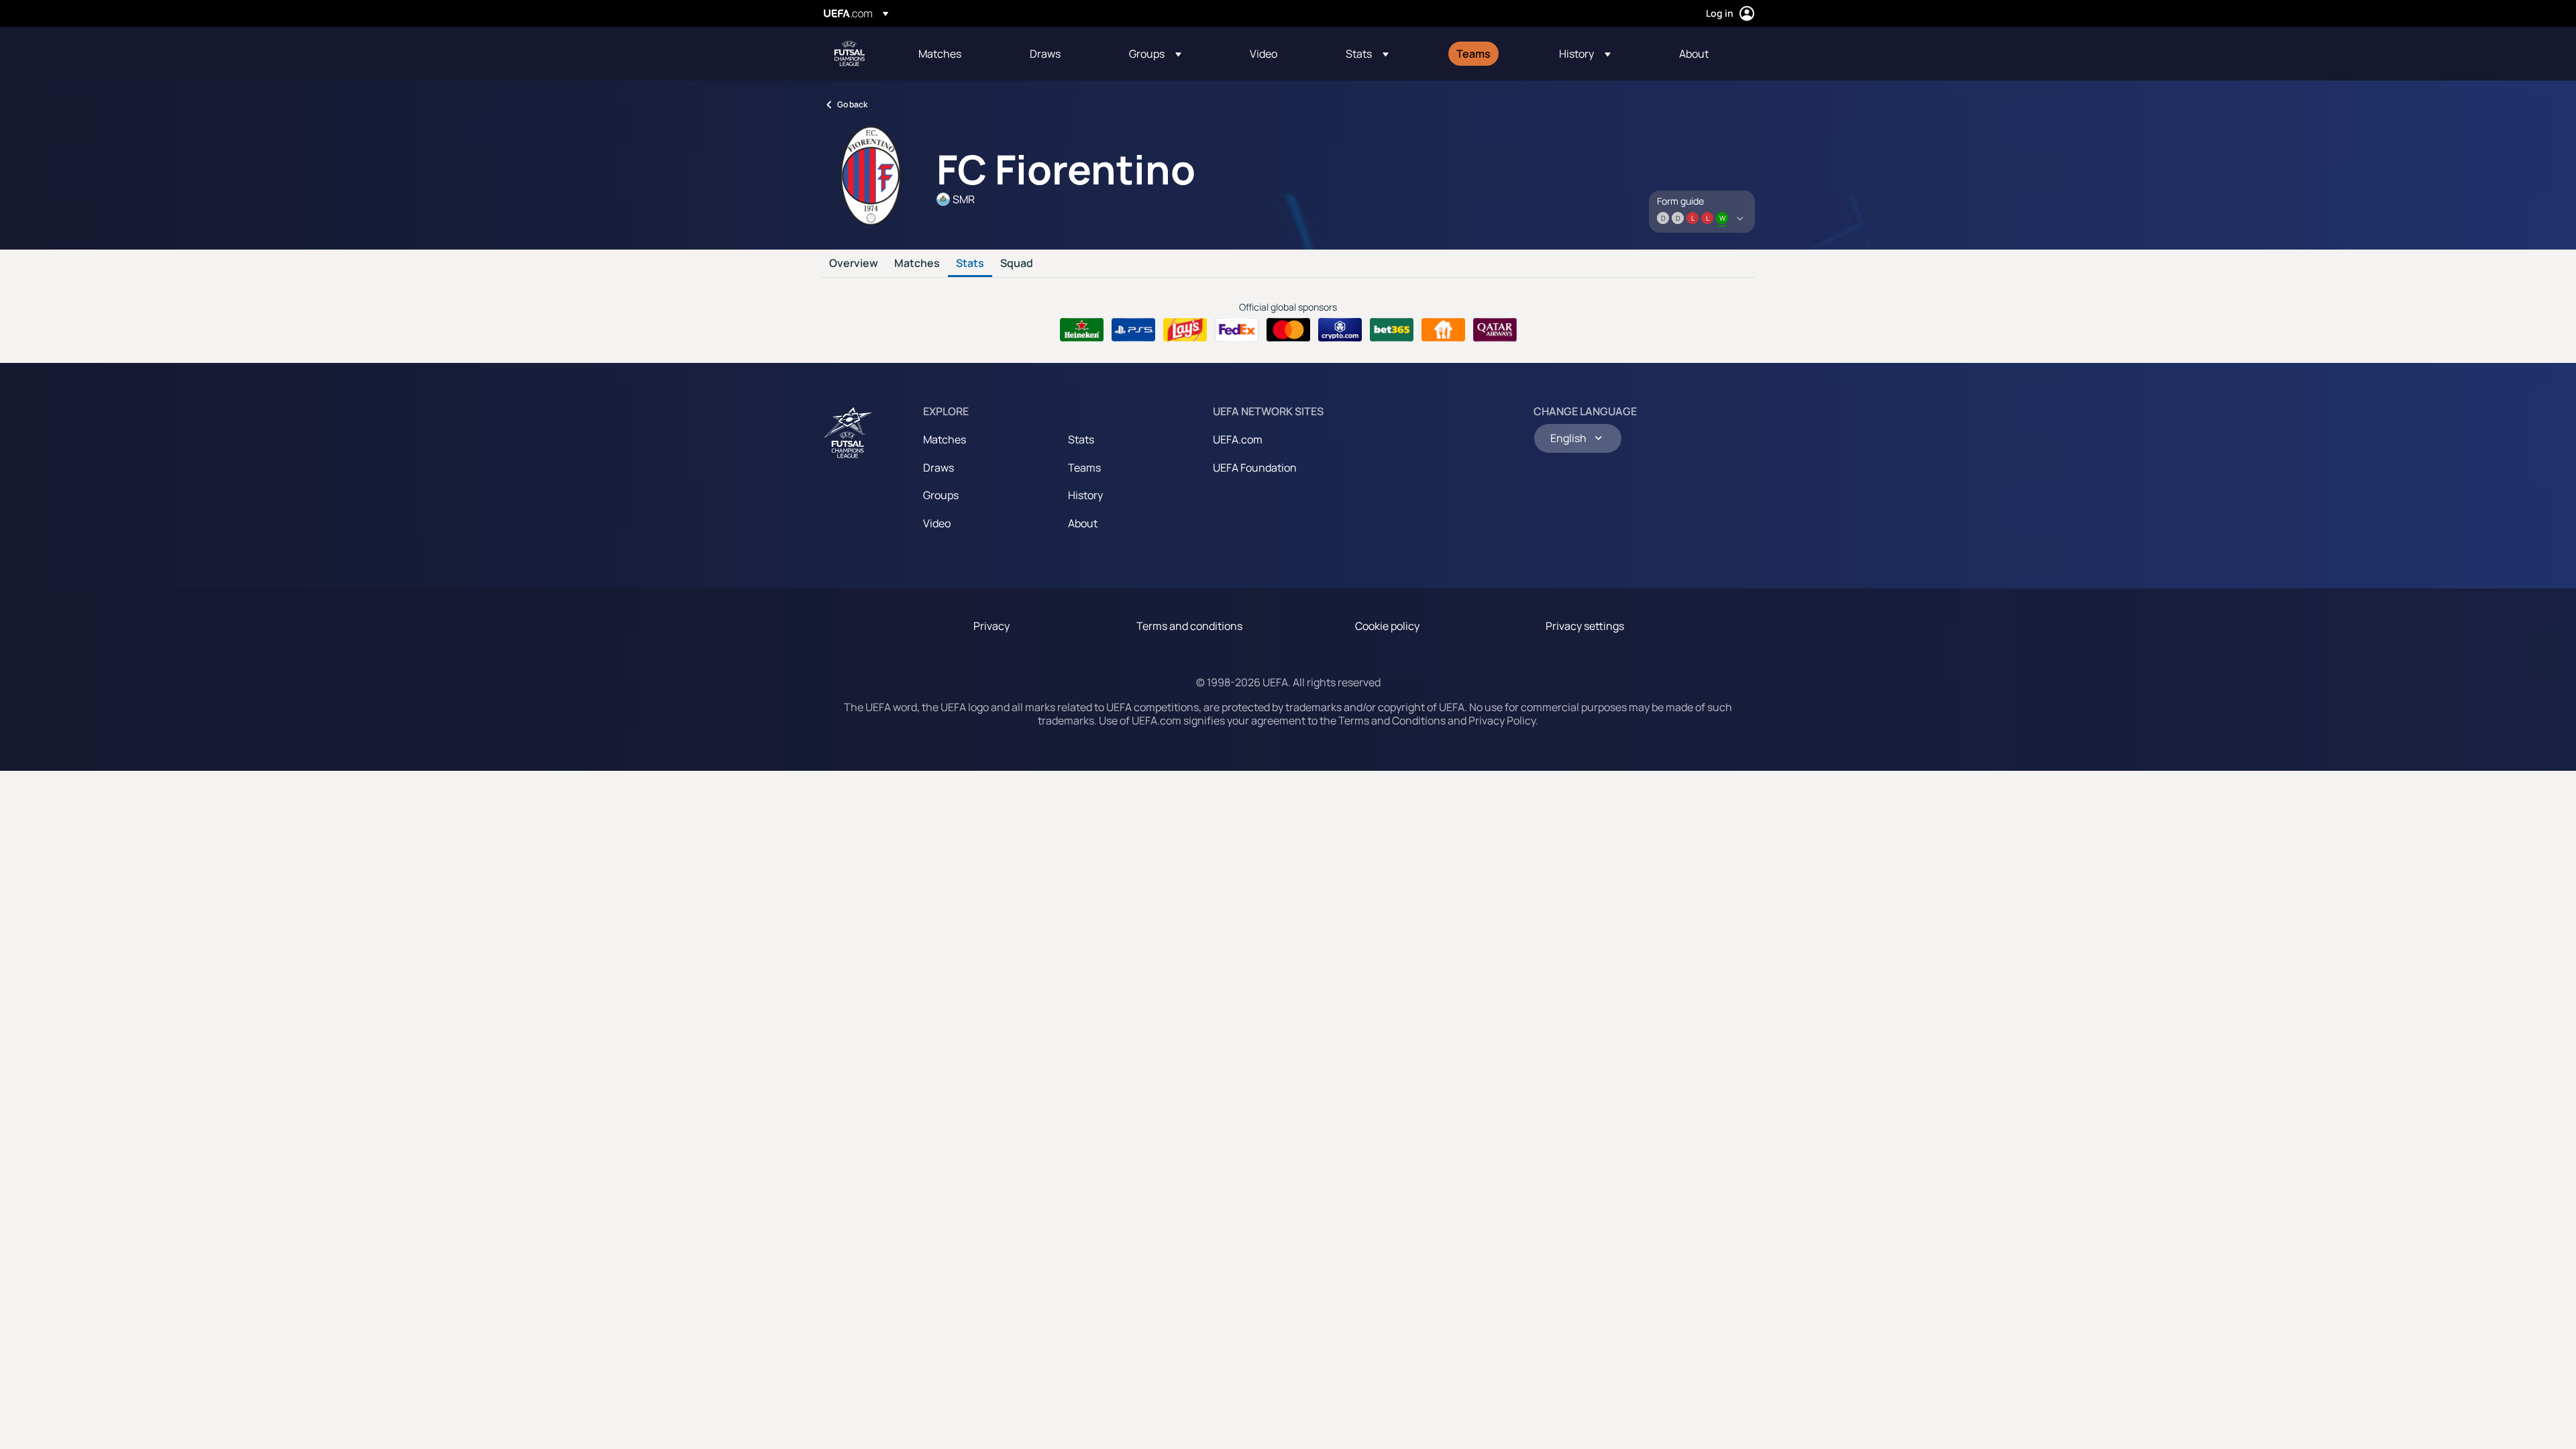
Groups (941, 495)
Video (937, 523)
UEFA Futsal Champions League (849, 54)
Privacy (991, 626)
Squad (1017, 264)
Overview (854, 264)
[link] (940, 54)
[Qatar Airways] (1495, 330)
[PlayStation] (1133, 330)
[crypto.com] (1340, 330)
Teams (1084, 468)
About (1083, 523)
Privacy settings (1585, 626)
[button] (1155, 54)
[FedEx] (1237, 330)
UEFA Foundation (1255, 468)
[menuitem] (957, 54)
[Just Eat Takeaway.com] (1443, 330)
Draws (938, 468)
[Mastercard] (1288, 330)
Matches (917, 264)
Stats (970, 264)
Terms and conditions (1189, 626)
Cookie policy (1387, 626)
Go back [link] (852, 104)
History (1085, 495)
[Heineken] (1082, 330)
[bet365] (1392, 330)
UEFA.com (1238, 439)
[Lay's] (1185, 330)
